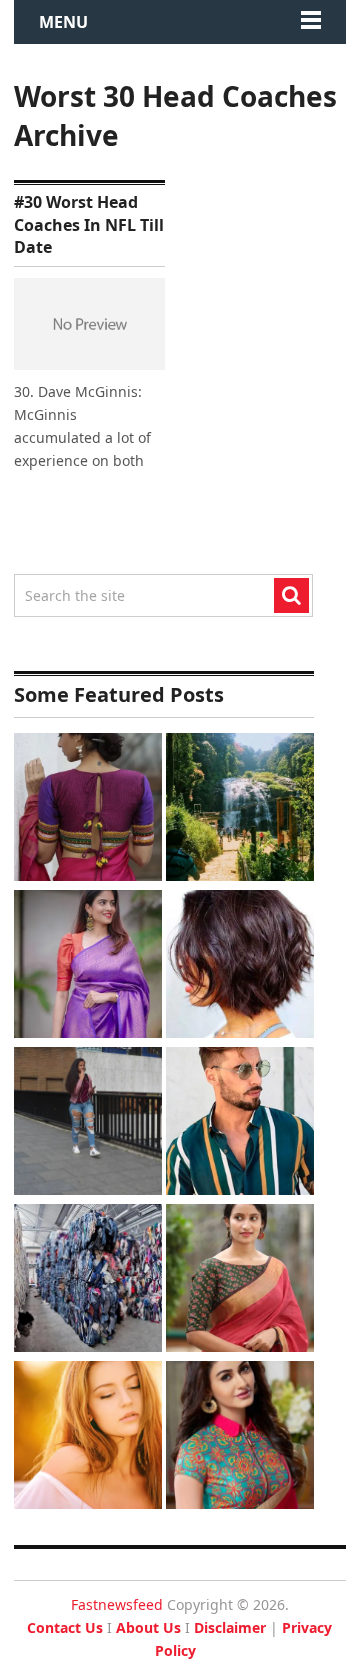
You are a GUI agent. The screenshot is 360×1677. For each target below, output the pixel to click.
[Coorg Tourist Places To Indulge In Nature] (240, 809)
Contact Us (65, 1627)
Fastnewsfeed (117, 1604)
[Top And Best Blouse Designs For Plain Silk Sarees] (88, 966)
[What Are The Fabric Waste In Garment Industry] (88, 1280)
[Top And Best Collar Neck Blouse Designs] (240, 1437)
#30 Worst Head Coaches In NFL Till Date (89, 224)
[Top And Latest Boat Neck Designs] (240, 1280)
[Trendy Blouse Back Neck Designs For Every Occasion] (88, 809)
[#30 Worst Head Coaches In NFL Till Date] (89, 324)
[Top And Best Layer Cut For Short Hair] (240, 966)
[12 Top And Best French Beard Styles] (240, 1123)
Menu (63, 22)
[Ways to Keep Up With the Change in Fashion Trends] (88, 1437)
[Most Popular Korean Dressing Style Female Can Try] (88, 1123)
